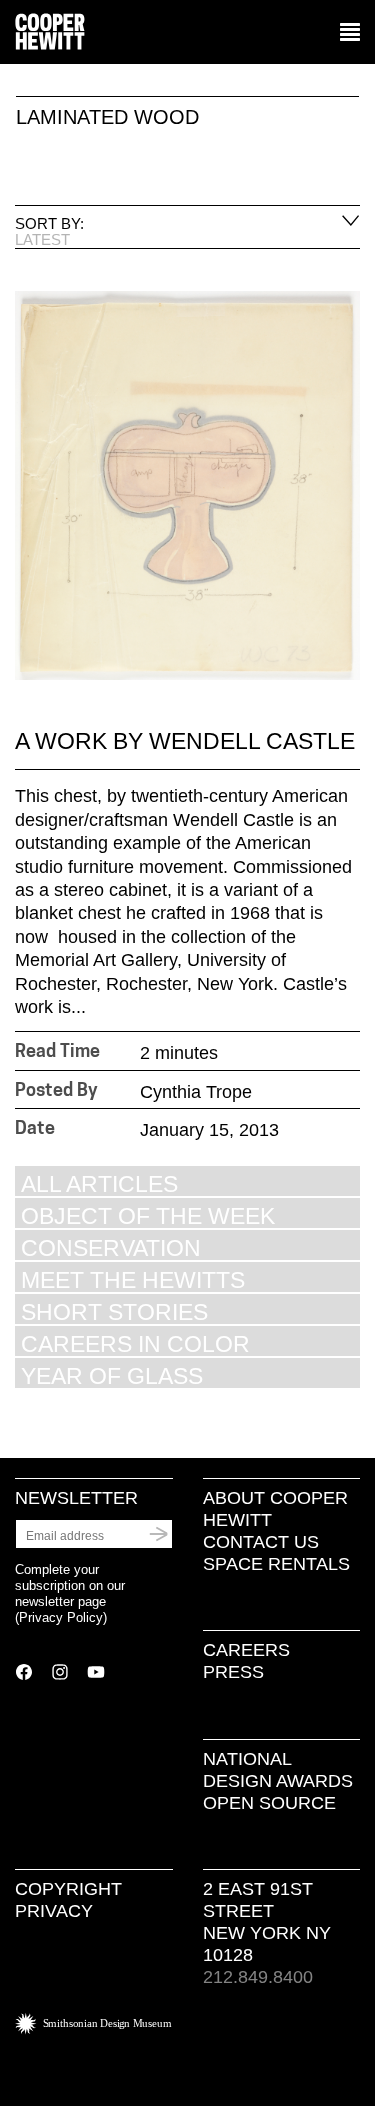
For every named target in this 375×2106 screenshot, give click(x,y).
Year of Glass (112, 1375)
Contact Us (261, 1542)
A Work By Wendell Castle (185, 741)
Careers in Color (135, 1343)
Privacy (54, 1911)
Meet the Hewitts (133, 1279)
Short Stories (114, 1311)
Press (233, 1672)
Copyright (68, 1889)
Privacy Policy (61, 1617)
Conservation (111, 1247)
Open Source (269, 1803)
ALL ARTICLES (99, 1183)
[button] (350, 33)
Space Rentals (276, 1564)
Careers (246, 1650)
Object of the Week (148, 1215)
